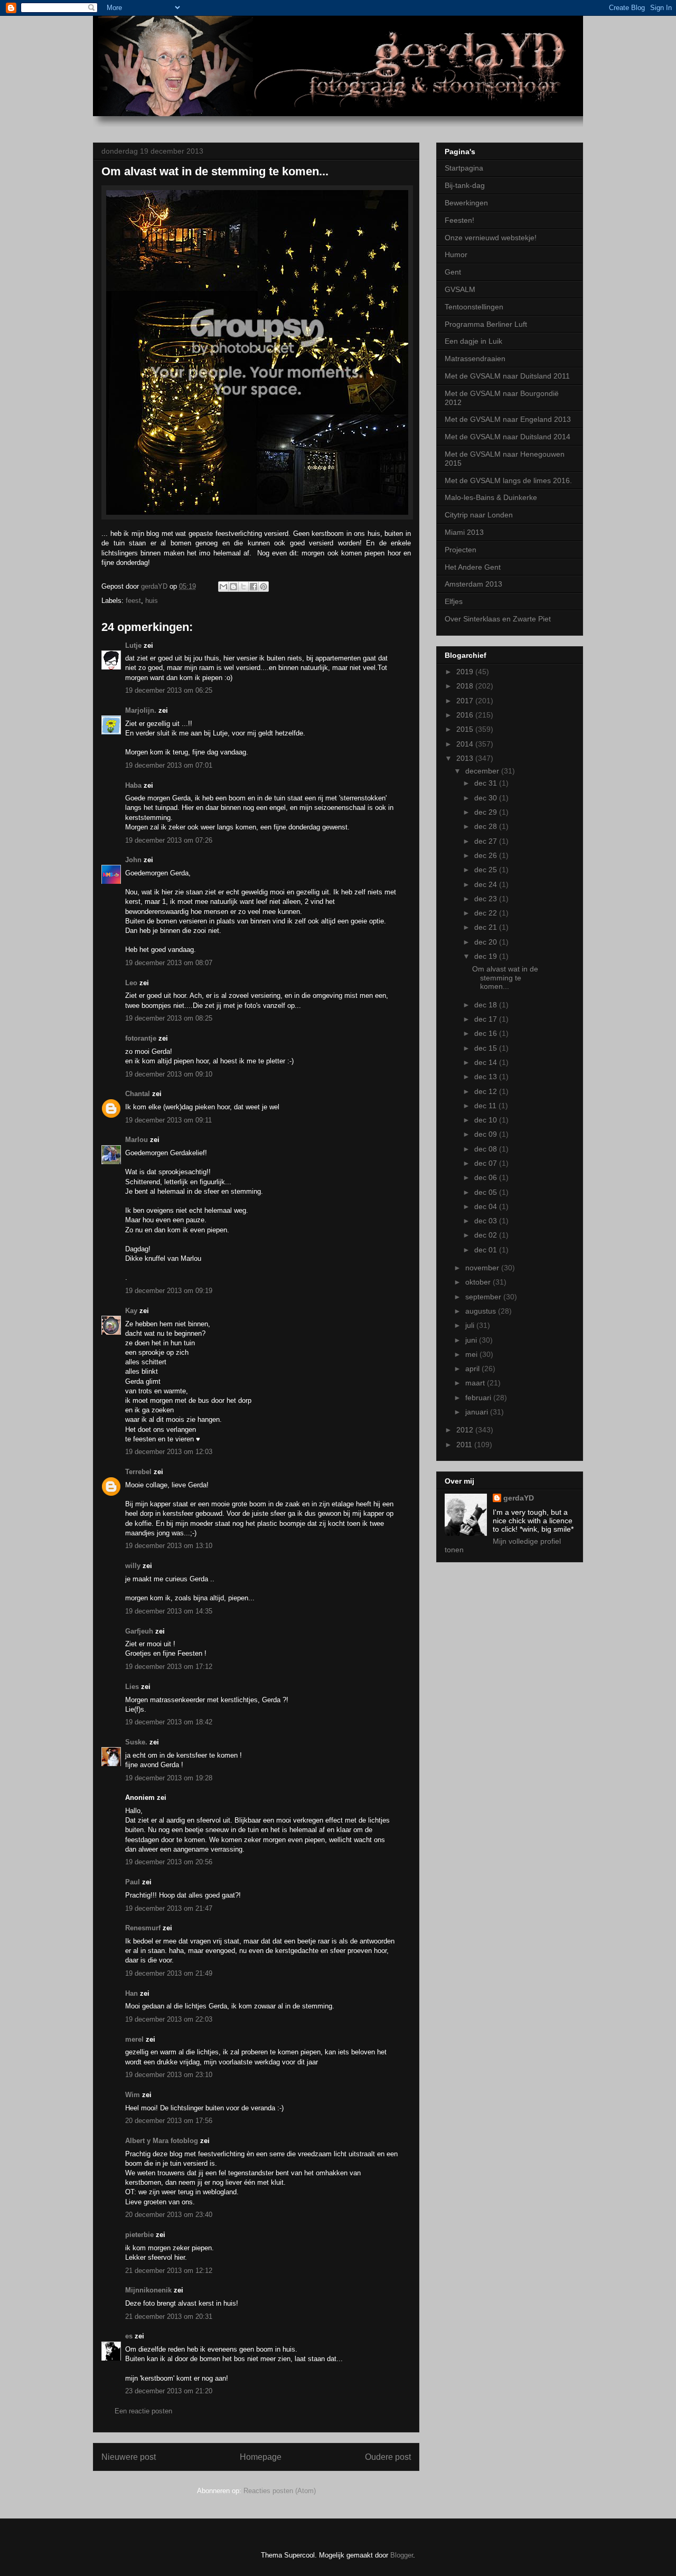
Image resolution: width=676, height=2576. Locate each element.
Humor (456, 254)
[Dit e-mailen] (223, 587)
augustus (482, 1311)
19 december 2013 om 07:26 (169, 840)
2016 (466, 715)
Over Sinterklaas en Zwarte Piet (498, 619)
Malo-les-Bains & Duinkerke (491, 497)
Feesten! (459, 220)
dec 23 (487, 899)
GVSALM (460, 289)
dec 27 (487, 841)
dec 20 (487, 942)
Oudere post (388, 2457)
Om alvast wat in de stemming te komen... (505, 978)
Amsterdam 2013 (473, 584)
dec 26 (487, 855)
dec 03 (487, 1221)
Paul (133, 1882)
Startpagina (464, 168)
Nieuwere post (129, 2457)
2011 (465, 1445)
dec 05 (487, 1192)
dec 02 (487, 1235)
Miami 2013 (464, 532)
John (133, 860)
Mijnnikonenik (148, 2290)
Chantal (138, 1094)
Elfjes (454, 601)
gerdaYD (519, 1498)
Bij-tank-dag (465, 185)
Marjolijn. (141, 710)
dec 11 (486, 1106)
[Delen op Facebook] (253, 587)
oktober (479, 1282)
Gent (453, 272)
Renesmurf (143, 1928)
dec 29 (487, 812)
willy (133, 1566)
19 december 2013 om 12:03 (169, 1452)
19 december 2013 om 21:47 (169, 1908)
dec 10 (487, 1120)
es (129, 2336)
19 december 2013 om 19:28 (169, 1778)
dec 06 (487, 1177)
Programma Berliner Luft (486, 324)
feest (133, 601)
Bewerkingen (466, 203)
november (483, 1268)
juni (472, 1340)
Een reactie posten (143, 2411)
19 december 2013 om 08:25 (169, 1018)
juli (471, 1325)
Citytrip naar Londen (479, 515)
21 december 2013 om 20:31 (169, 2316)
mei (472, 1354)
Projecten (461, 550)
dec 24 (487, 884)
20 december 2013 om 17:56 (169, 2121)
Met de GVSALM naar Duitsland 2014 (508, 437)
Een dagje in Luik (473, 341)
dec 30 (487, 798)
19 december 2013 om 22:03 (169, 2019)
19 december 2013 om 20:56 (169, 1862)
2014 (466, 744)
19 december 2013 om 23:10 (169, 2075)
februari (479, 1398)
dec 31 (487, 783)
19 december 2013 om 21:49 (169, 1973)
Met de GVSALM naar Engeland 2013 (508, 419)
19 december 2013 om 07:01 (169, 765)
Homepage (261, 2457)
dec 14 (487, 1062)
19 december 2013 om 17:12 (169, 1667)
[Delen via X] (243, 587)
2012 (466, 1430)
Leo (131, 983)
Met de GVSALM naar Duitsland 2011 (507, 376)
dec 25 (487, 870)
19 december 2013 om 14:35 (169, 1611)
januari (478, 1412)
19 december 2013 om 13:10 (169, 1546)
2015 (466, 729)
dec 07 (487, 1163)
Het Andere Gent (473, 567)
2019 (466, 672)
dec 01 (487, 1250)
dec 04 (487, 1206)
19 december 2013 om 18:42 (169, 1722)
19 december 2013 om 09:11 (168, 1120)
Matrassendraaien (475, 358)
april (473, 1369)
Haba (133, 785)
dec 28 (487, 826)
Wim (133, 2095)
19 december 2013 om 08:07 (169, 963)
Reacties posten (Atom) (280, 2491)
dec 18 (487, 1005)
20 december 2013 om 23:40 (169, 2215)
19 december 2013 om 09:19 (169, 1291)
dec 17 (487, 1019)
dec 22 (487, 913)
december (483, 771)
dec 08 (487, 1149)
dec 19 (487, 956)
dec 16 (487, 1033)
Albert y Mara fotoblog (162, 2141)
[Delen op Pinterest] (264, 587)
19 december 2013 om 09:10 (169, 1074)
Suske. (137, 1742)
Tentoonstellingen (474, 307)
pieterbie (139, 2235)
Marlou (137, 1140)
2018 (466, 686)
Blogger (402, 2555)
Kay (132, 1311)
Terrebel (138, 1472)
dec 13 (487, 1077)
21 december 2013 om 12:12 (169, 2271)
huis (152, 601)
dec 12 (487, 1091)
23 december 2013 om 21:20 (169, 2391)
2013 (466, 758)
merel (134, 2039)
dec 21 (487, 927)
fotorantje (141, 1038)
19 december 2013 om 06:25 (169, 690)
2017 (466, 701)
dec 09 (487, 1134)
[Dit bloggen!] (233, 587)
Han (132, 1993)
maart (476, 1383)
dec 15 (487, 1048)
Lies (132, 1687)
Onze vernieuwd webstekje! (491, 238)
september (484, 1297)
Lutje (133, 645)
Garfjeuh (139, 1631)
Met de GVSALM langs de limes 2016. (508, 480)
